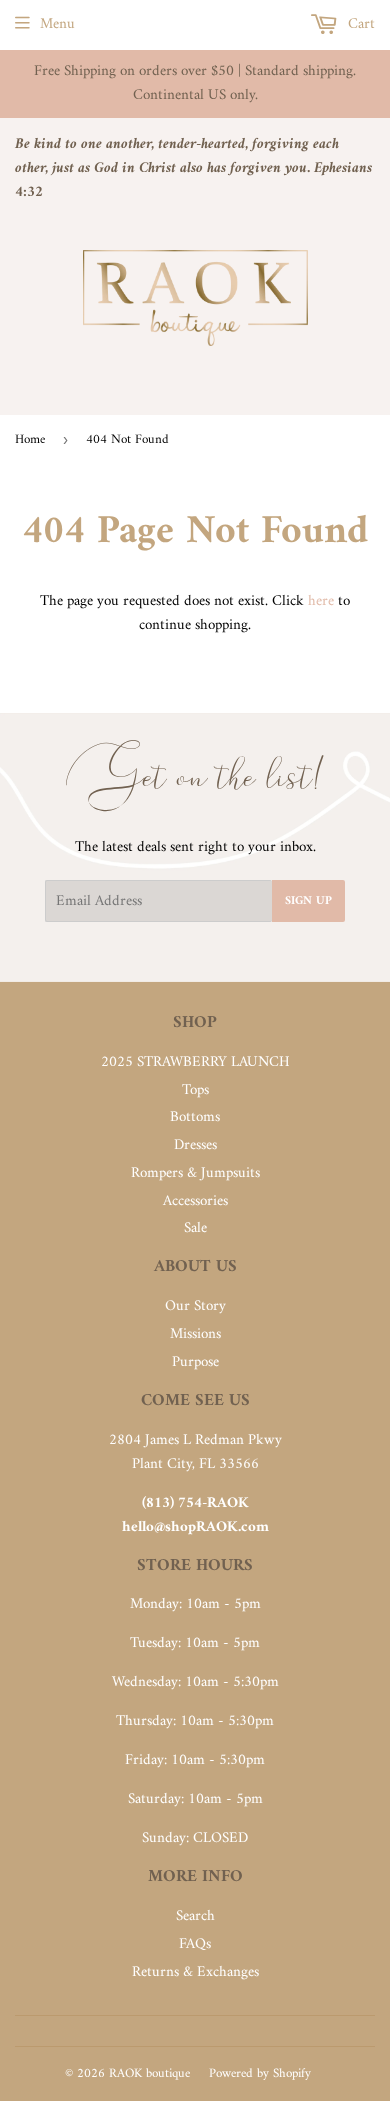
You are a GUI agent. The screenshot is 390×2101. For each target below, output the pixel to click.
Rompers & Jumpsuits (195, 1173)
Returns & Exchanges (195, 1972)
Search (195, 1916)
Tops (195, 1090)
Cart (359, 24)
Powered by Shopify (260, 2073)
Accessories (195, 1201)
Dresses (195, 1145)
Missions (195, 1334)
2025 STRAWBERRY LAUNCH (195, 1062)
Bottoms (195, 1117)
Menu (57, 24)
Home (30, 439)
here (321, 601)
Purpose (195, 1362)
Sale (195, 1228)
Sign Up (308, 901)
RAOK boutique (149, 2073)
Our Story (195, 1306)
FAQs (195, 1944)
